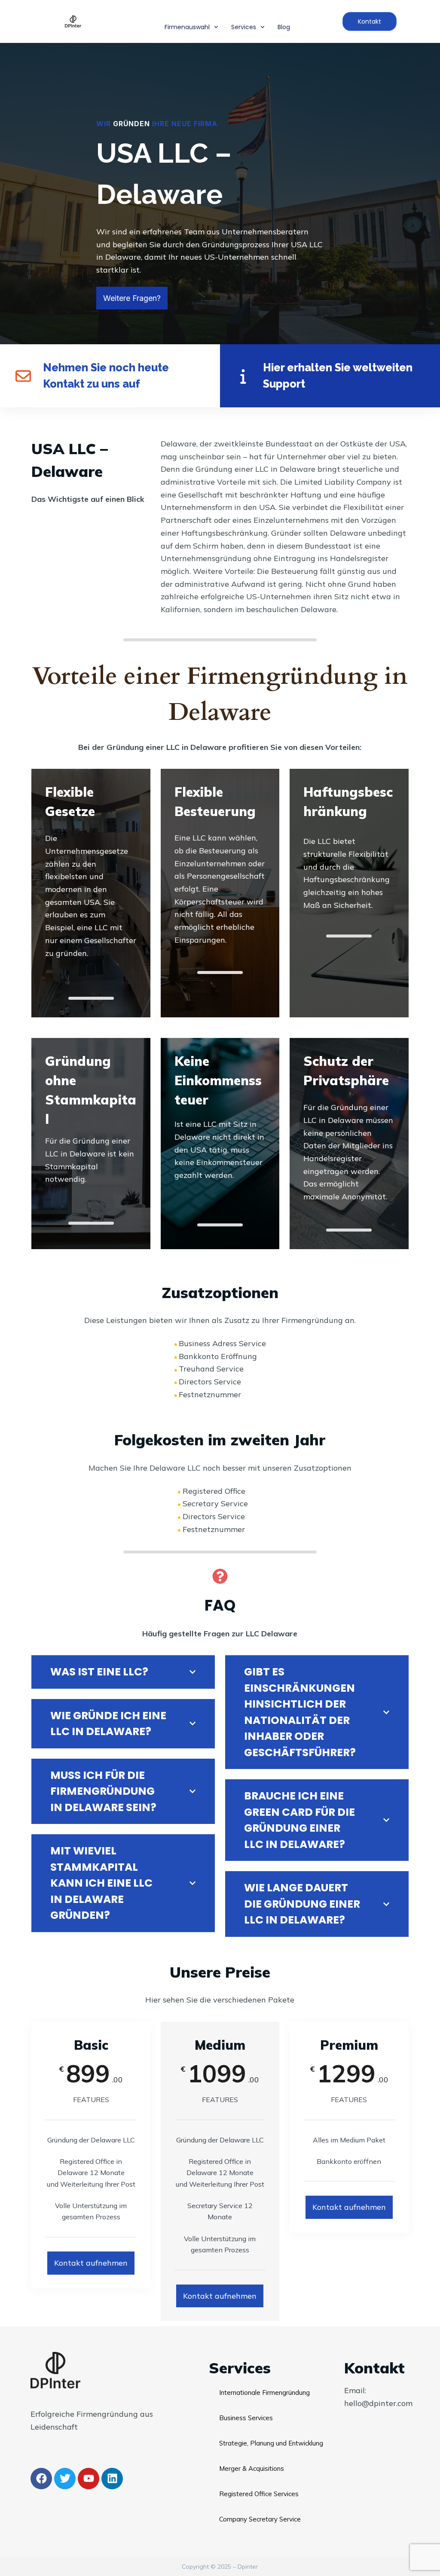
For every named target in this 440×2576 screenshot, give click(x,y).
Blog (284, 27)
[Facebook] (41, 2479)
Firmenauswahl (187, 27)
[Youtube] (89, 2479)
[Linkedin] (112, 2479)
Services (244, 27)
